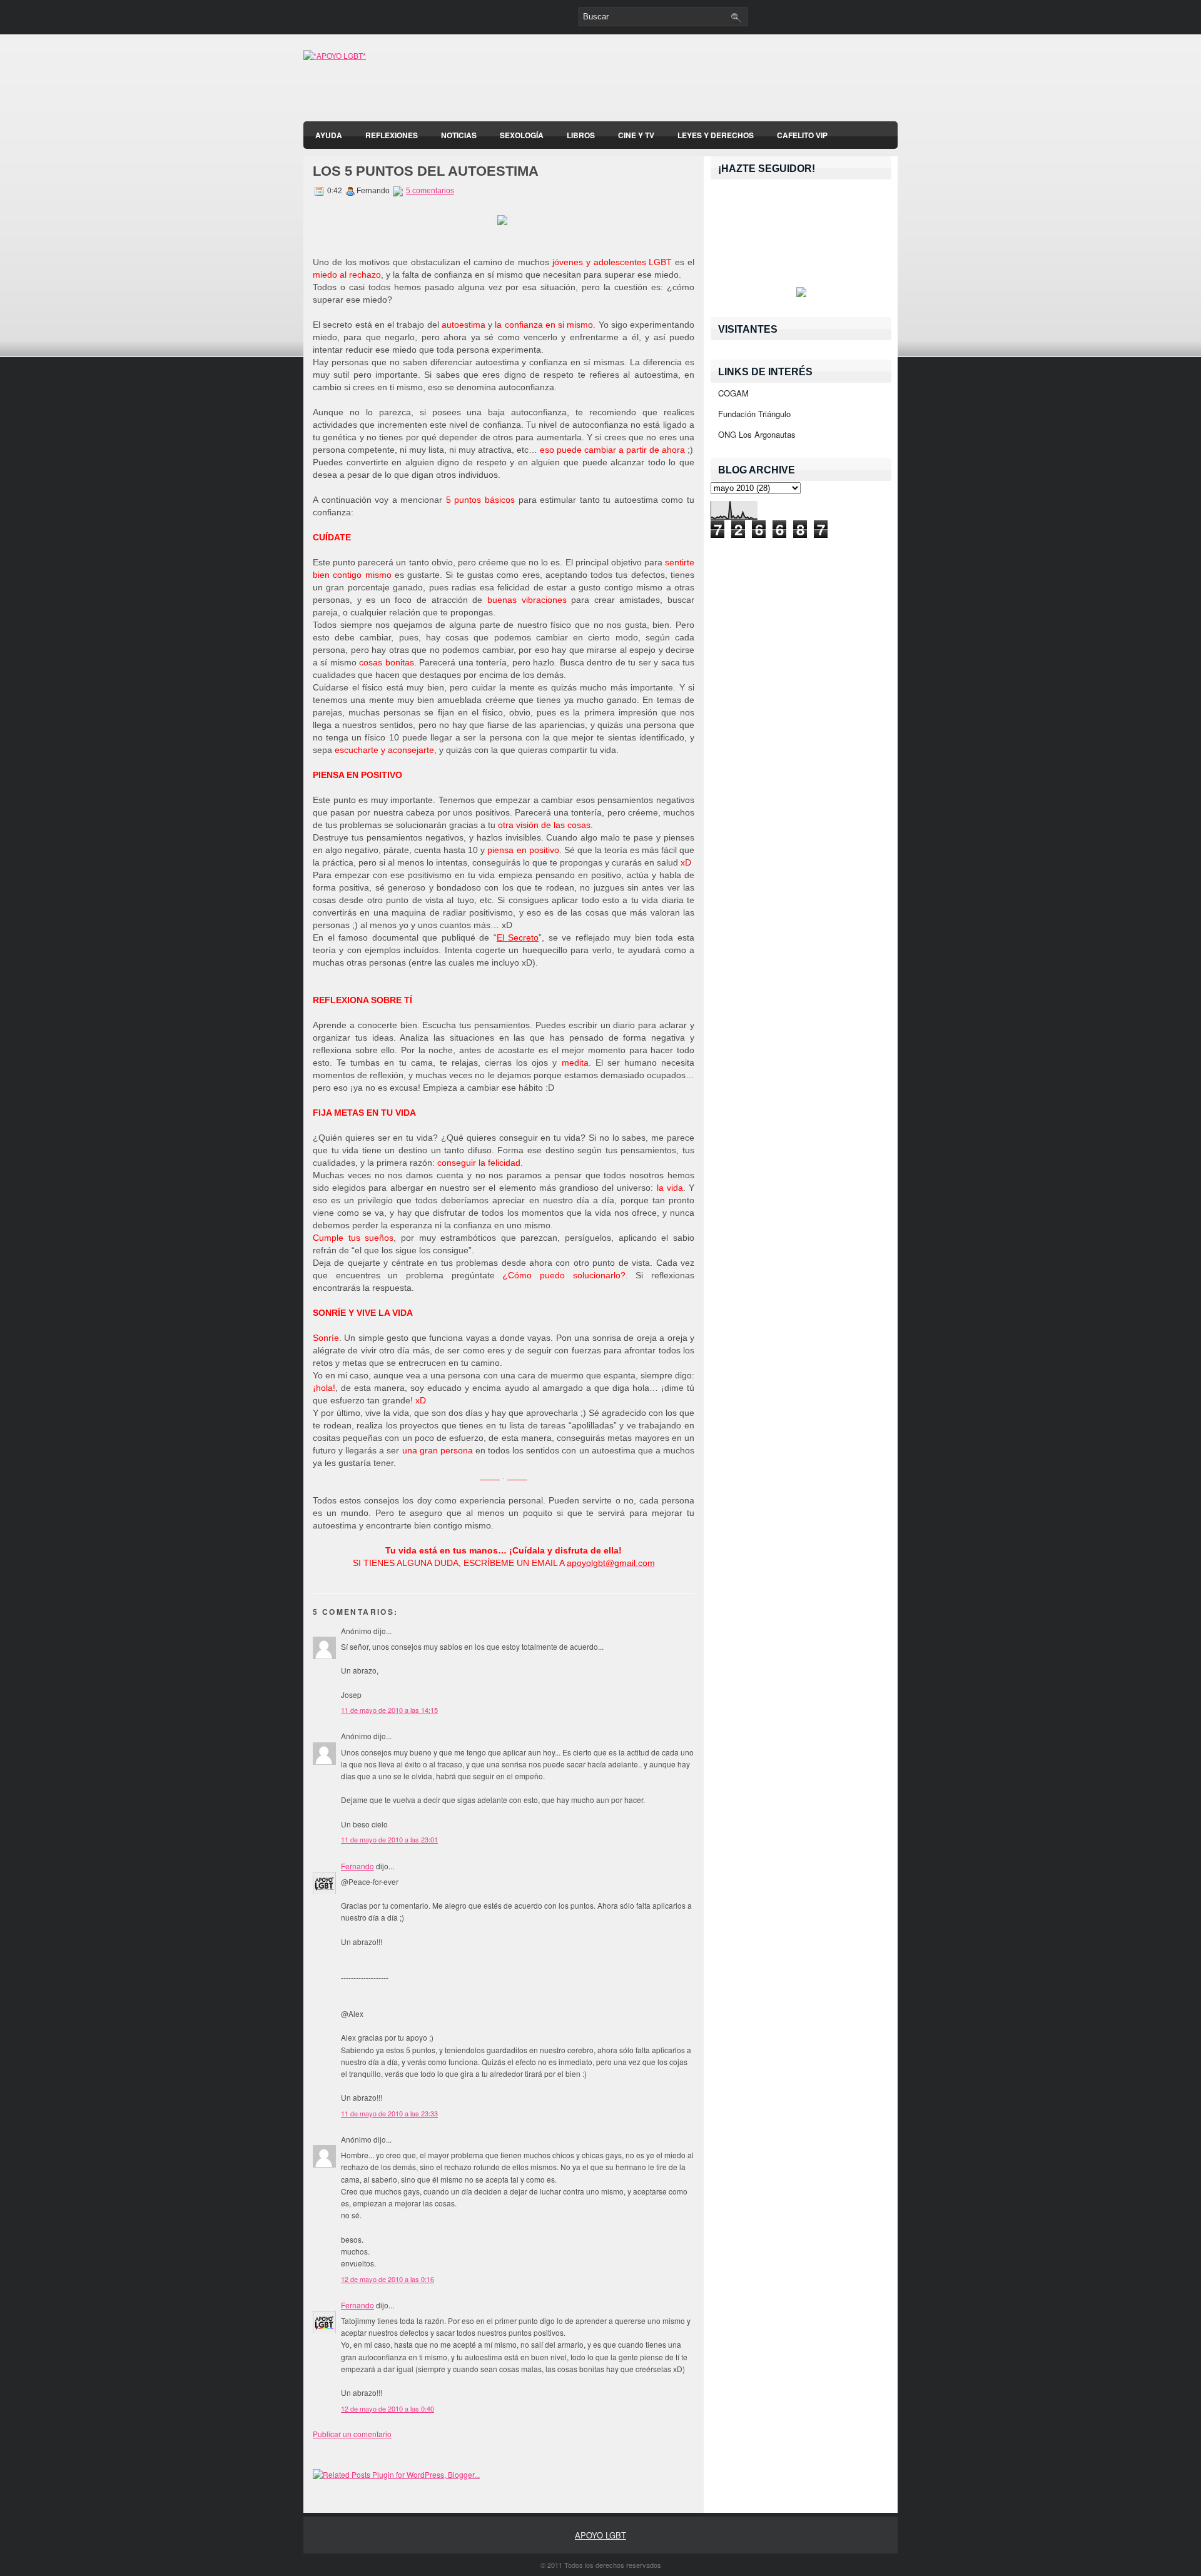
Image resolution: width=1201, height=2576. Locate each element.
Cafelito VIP (802, 135)
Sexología (522, 135)
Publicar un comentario (352, 2434)
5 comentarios (430, 191)
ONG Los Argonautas (757, 434)
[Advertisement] (751, 81)
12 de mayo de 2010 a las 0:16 (388, 2279)
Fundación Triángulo (754, 414)
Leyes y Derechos (716, 135)
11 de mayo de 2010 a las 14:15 (389, 1710)
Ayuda (329, 135)
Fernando (357, 1866)
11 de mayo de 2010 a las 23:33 (389, 2113)
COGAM (733, 393)
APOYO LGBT (600, 2535)
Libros (581, 135)
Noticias (459, 135)
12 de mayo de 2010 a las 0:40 (388, 2408)
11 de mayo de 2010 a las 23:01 (389, 1839)
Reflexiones (392, 135)
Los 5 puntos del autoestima (426, 171)
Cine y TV (636, 135)
